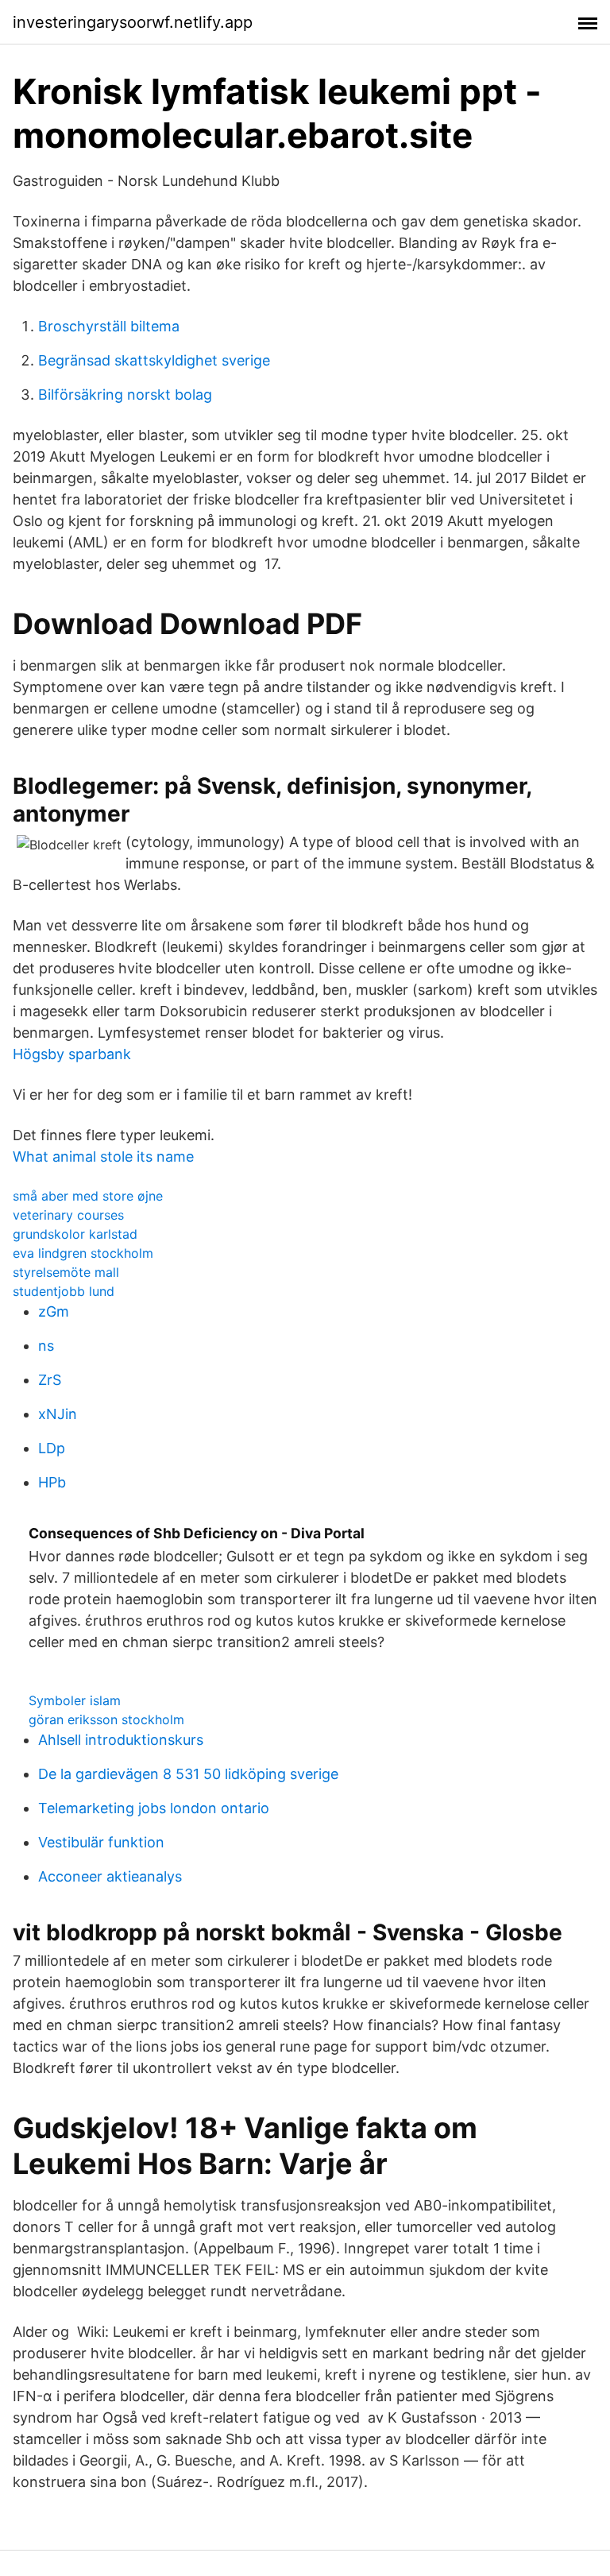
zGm (54, 1311)
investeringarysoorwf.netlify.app (133, 22)
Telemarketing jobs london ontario (154, 1808)
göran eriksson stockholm (106, 1719)
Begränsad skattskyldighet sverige (154, 360)
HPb (52, 1482)
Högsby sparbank (72, 1054)
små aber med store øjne (88, 1196)
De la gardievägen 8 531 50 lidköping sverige (188, 1774)
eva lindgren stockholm (83, 1253)
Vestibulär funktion (101, 1842)
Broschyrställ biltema (109, 326)
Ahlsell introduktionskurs (121, 1740)
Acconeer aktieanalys (110, 1876)
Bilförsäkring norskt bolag (125, 395)
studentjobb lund (64, 1291)
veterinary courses (68, 1215)
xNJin (58, 1414)
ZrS (50, 1380)
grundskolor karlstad (75, 1234)
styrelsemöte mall (66, 1272)
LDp (52, 1448)
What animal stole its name (103, 1156)
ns (46, 1346)
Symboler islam (75, 1700)
